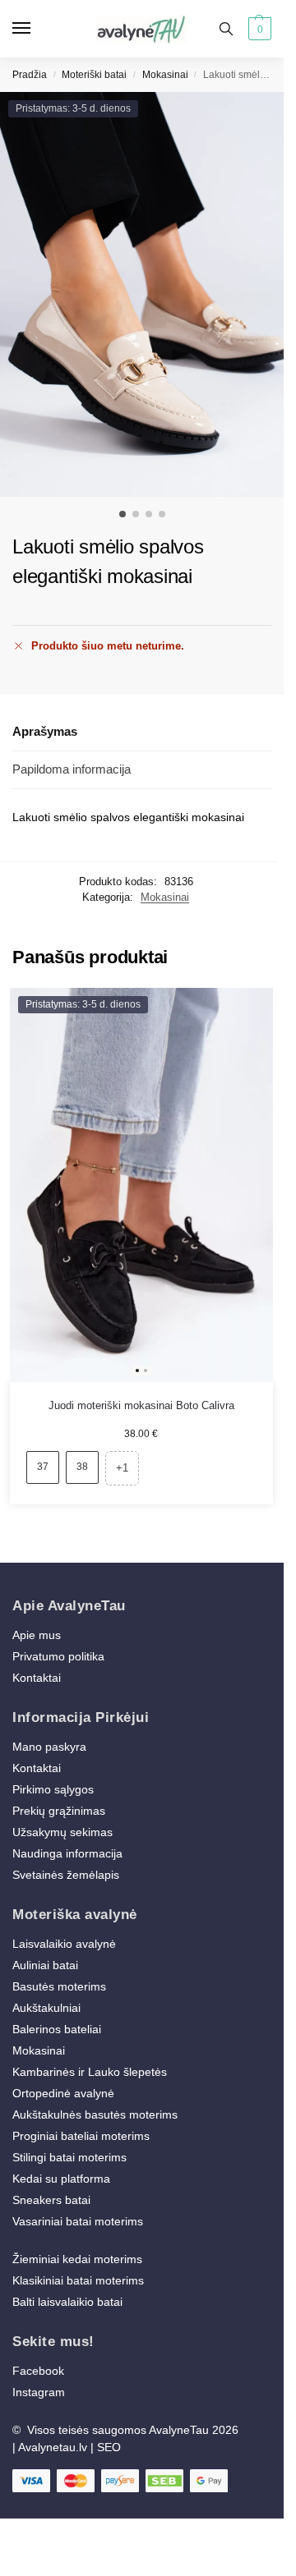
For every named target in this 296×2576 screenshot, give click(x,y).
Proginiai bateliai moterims (81, 2136)
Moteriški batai (94, 75)
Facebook (38, 2371)
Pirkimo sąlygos (53, 1789)
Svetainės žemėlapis (66, 1875)
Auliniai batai (45, 1965)
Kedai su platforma (61, 2179)
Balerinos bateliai (57, 2029)
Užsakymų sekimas (62, 1832)
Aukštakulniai (46, 2008)
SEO (109, 2447)
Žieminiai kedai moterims (77, 2259)
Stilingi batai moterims (69, 2157)
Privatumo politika (58, 1656)
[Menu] (37, 29)
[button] (258, 29)
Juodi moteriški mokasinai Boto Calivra (141, 1405)
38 (82, 1467)
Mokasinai (165, 75)
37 (43, 1467)
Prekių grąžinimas (59, 1811)
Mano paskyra (51, 1747)
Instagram (39, 2392)
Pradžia (30, 75)
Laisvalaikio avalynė (64, 1944)
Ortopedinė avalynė (63, 2093)
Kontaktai (37, 1678)
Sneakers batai (51, 2200)
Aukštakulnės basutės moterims (95, 2115)
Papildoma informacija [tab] (72, 769)
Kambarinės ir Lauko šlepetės (90, 2072)
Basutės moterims (59, 1986)
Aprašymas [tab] (45, 731)
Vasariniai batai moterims (78, 2221)
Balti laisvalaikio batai (67, 2302)
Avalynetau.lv (53, 2447)
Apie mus (37, 1635)
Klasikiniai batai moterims (78, 2280)
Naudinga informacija (67, 1853)
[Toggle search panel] (226, 29)
